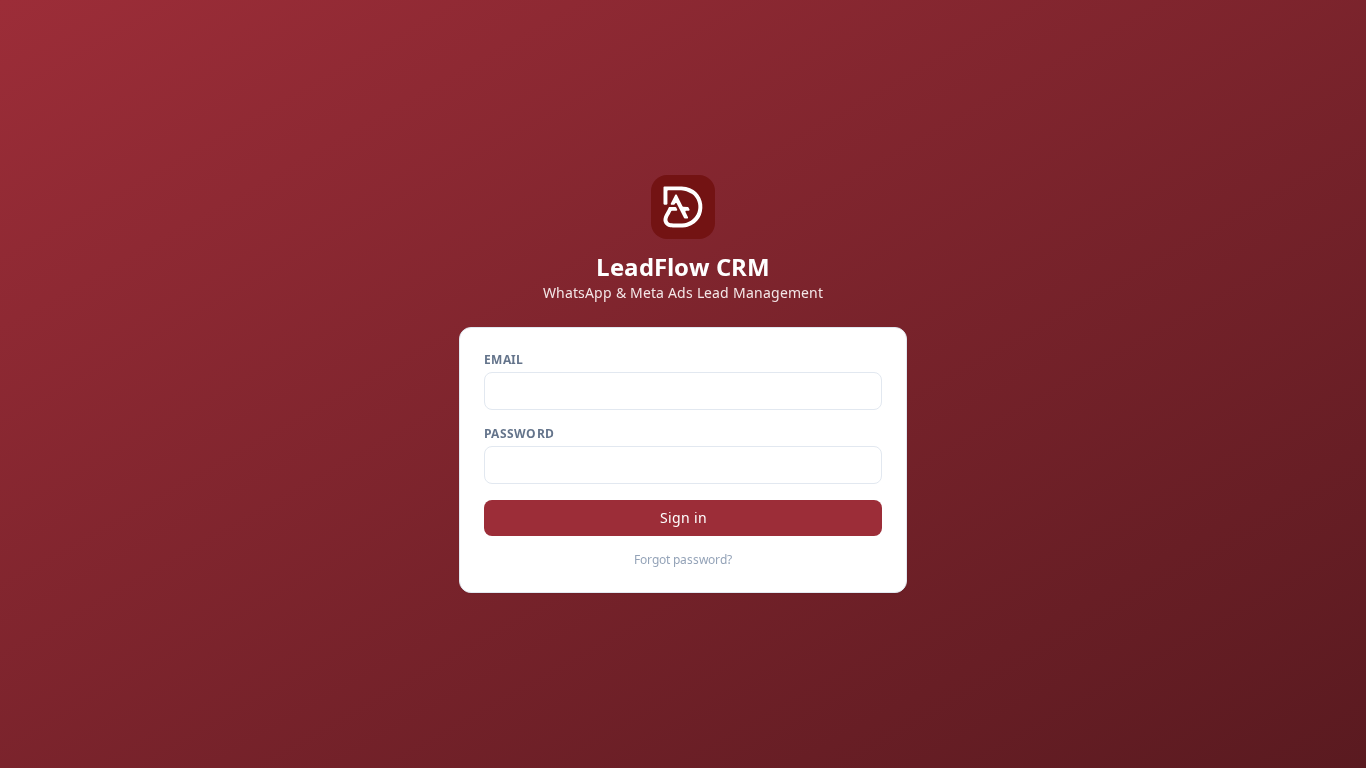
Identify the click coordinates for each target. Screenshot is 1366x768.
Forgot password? (683, 560)
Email (504, 360)
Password (519, 434)
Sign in (683, 517)
